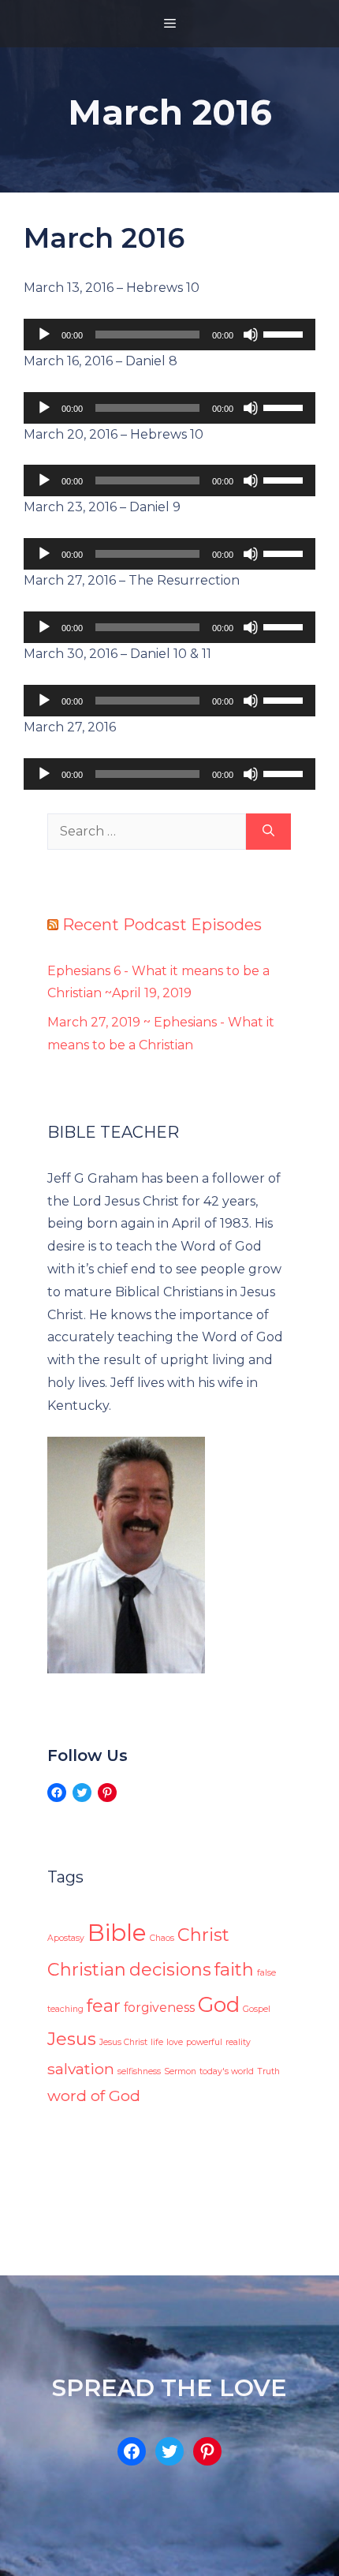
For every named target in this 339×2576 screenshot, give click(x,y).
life (157, 2042)
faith (234, 1970)
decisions (170, 1970)
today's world (227, 2071)
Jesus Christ (123, 2042)
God (219, 2004)
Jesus (72, 2039)
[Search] (268, 832)
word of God (94, 2096)
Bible (117, 1933)
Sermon (180, 2071)
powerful (204, 2042)
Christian (87, 1970)
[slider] (285, 333)
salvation (81, 2069)
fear (104, 2006)
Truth (268, 2071)
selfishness (139, 2071)
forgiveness (159, 2008)
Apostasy (66, 1938)
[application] (169, 335)
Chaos (162, 1938)
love (175, 2042)
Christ (203, 1935)
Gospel (257, 2009)
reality (238, 2042)
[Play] (44, 335)
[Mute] (251, 335)
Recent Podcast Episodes (162, 925)
